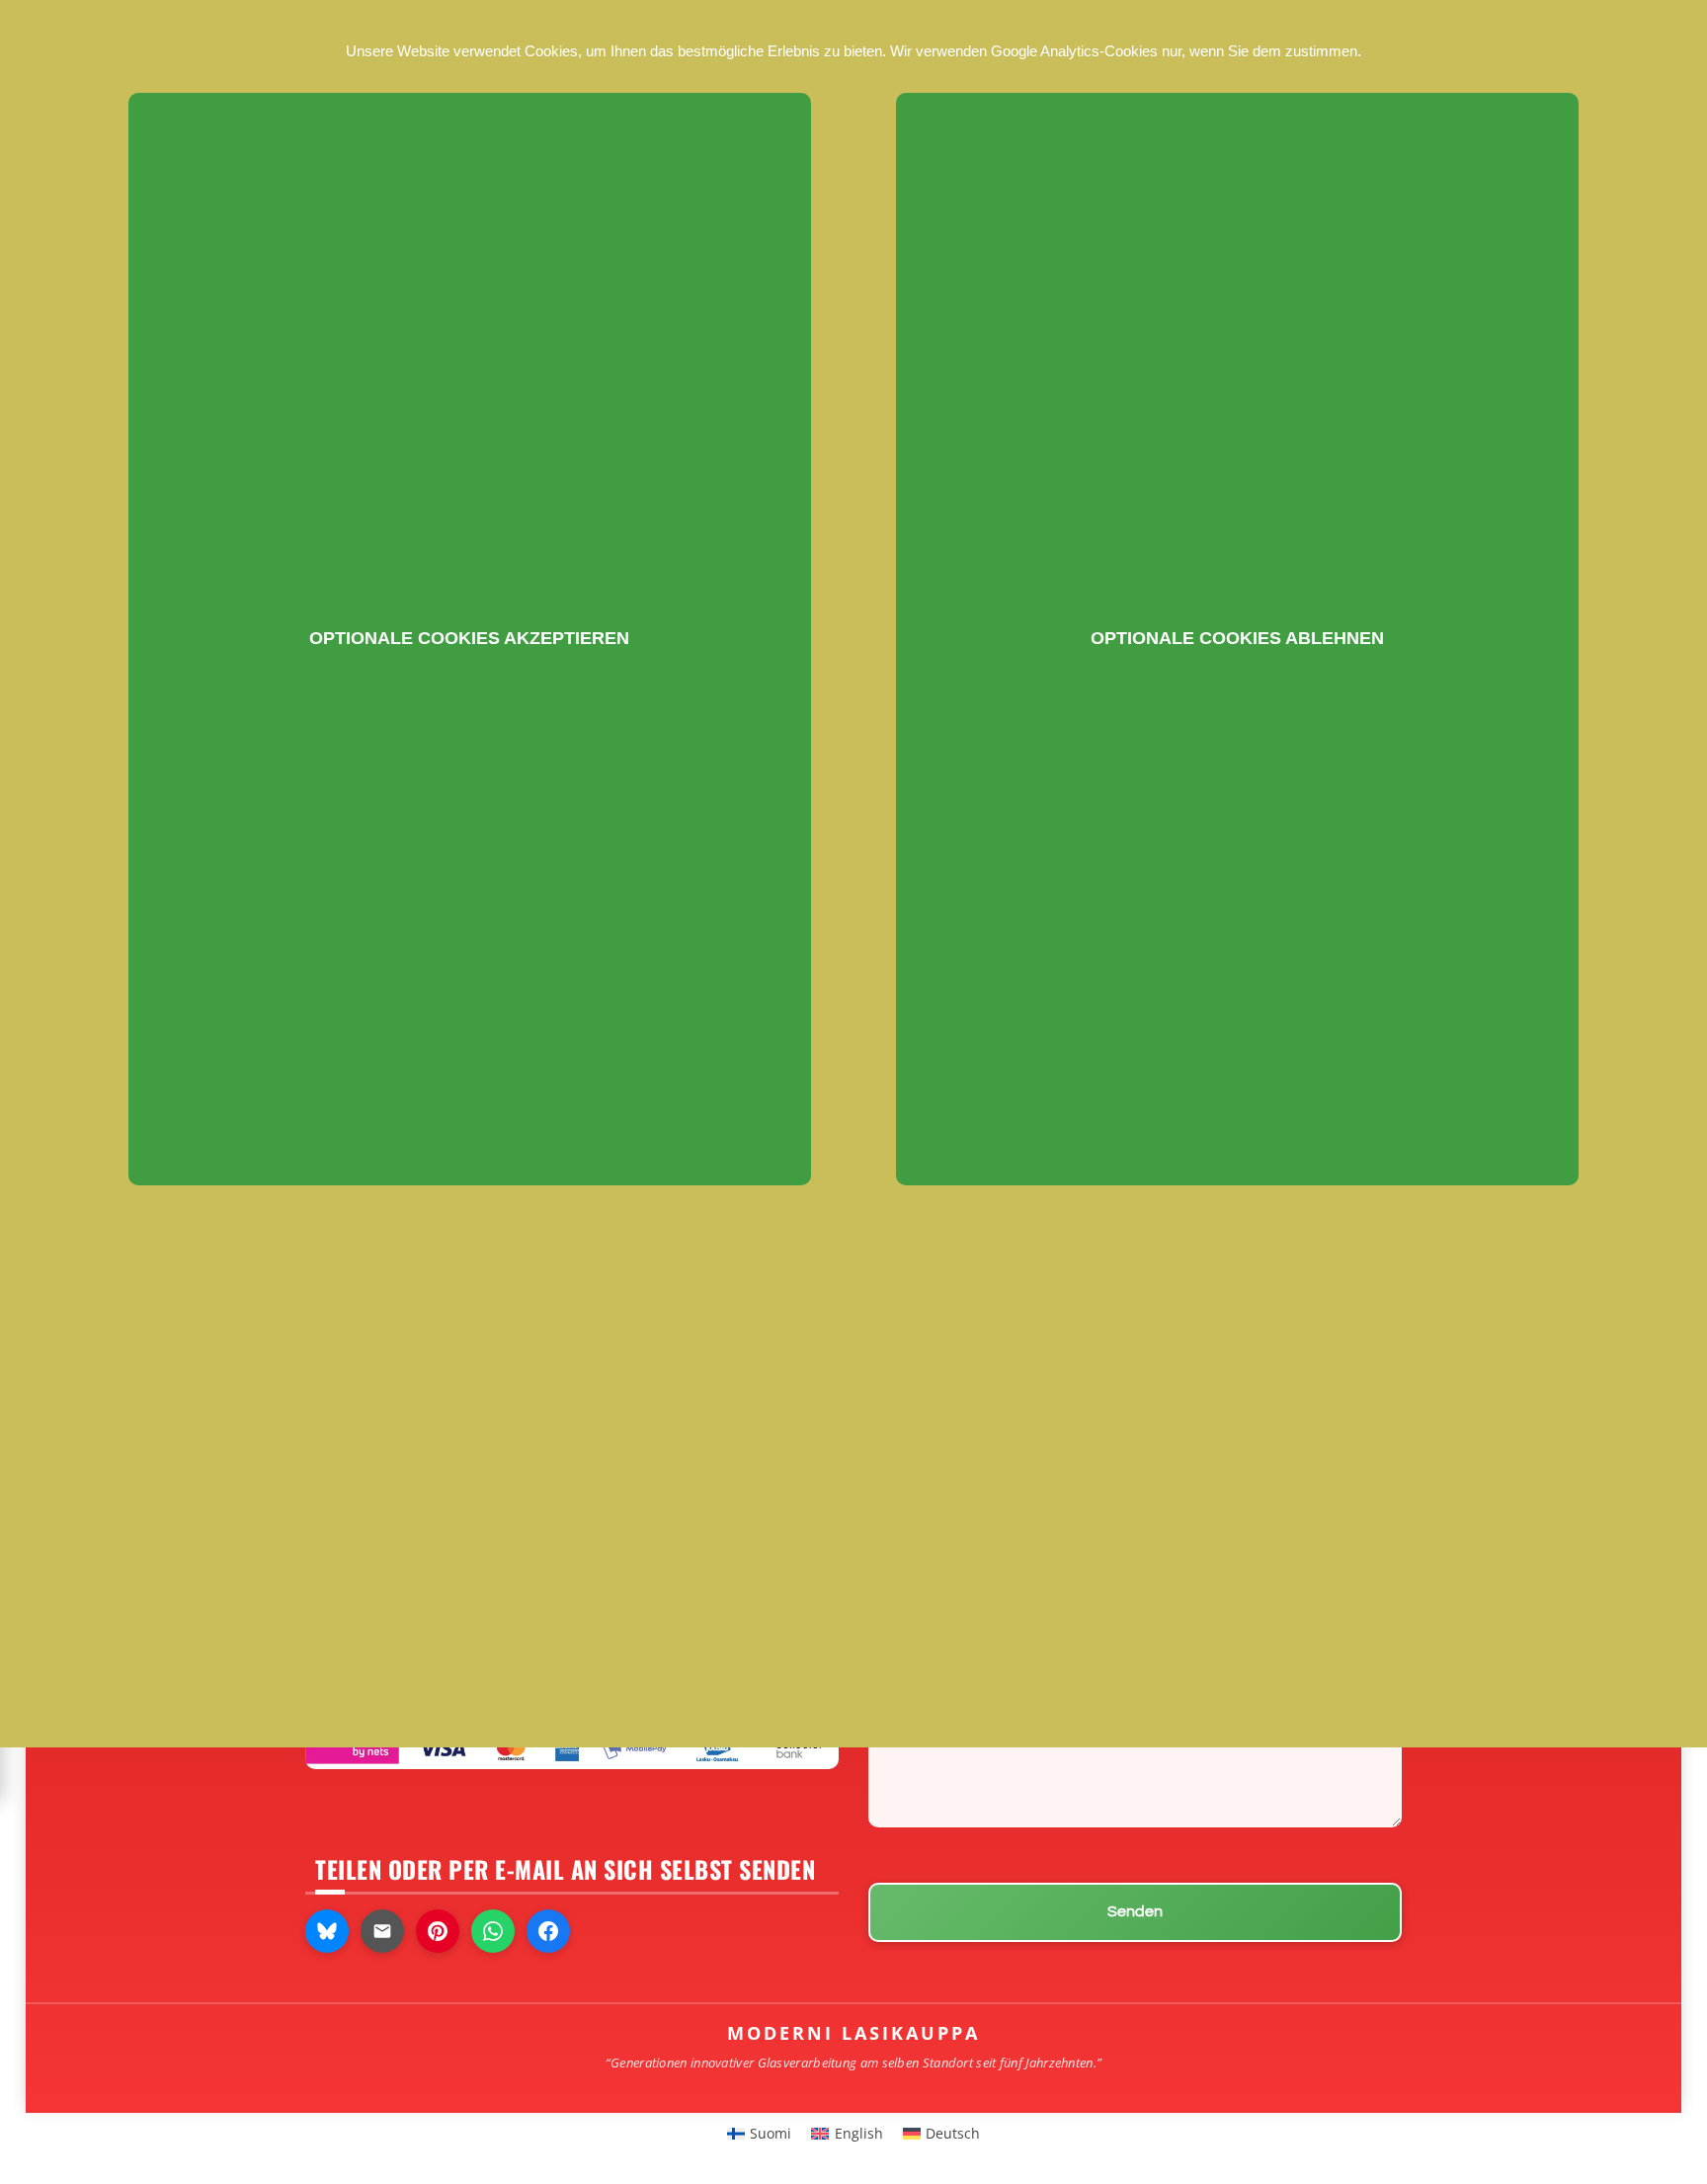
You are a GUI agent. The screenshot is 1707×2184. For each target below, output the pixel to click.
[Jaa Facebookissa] (548, 1931)
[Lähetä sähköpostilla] (382, 1931)
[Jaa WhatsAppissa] (493, 1931)
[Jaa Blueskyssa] (327, 1931)
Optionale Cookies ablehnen (1237, 638)
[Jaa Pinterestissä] (438, 1931)
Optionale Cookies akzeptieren (469, 638)
